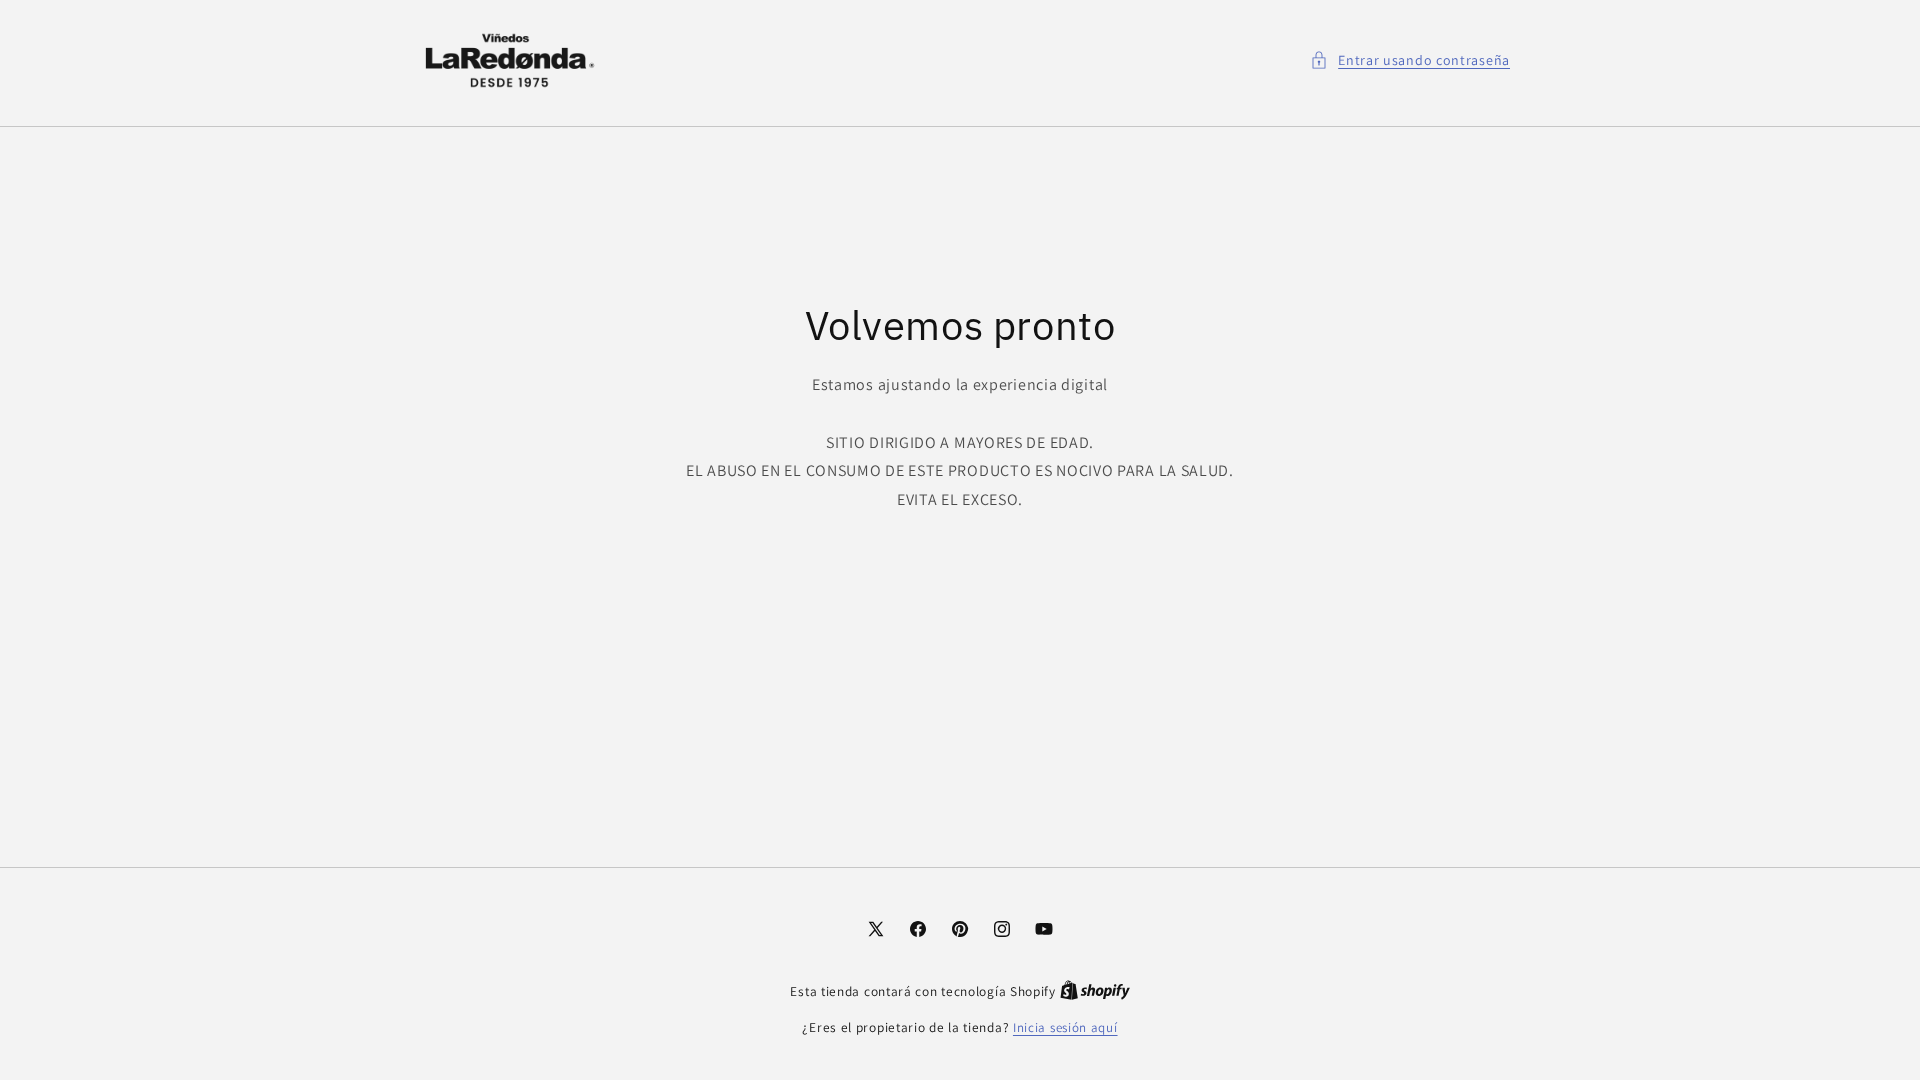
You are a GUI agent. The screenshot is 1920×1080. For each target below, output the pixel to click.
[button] (1410, 60)
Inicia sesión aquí (1065, 1027)
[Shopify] (1095, 991)
